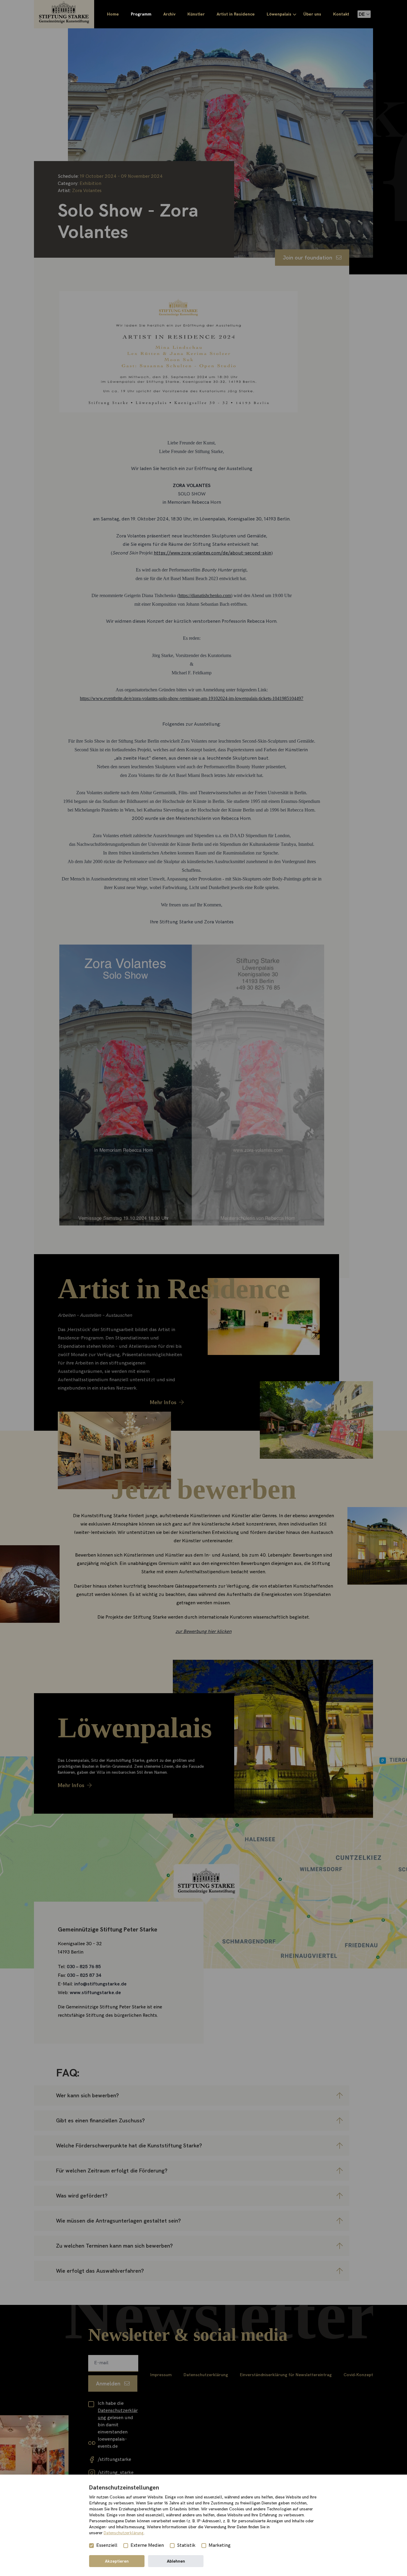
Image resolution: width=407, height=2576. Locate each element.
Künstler (196, 14)
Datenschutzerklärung (124, 2533)
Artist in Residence (236, 14)
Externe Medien (147, 2545)
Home (113, 14)
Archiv (169, 14)
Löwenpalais (279, 14)
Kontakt (341, 14)
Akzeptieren (117, 2561)
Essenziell (107, 2545)
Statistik (186, 2545)
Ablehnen (176, 2561)
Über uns (312, 14)
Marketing (220, 2545)
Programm (141, 14)
